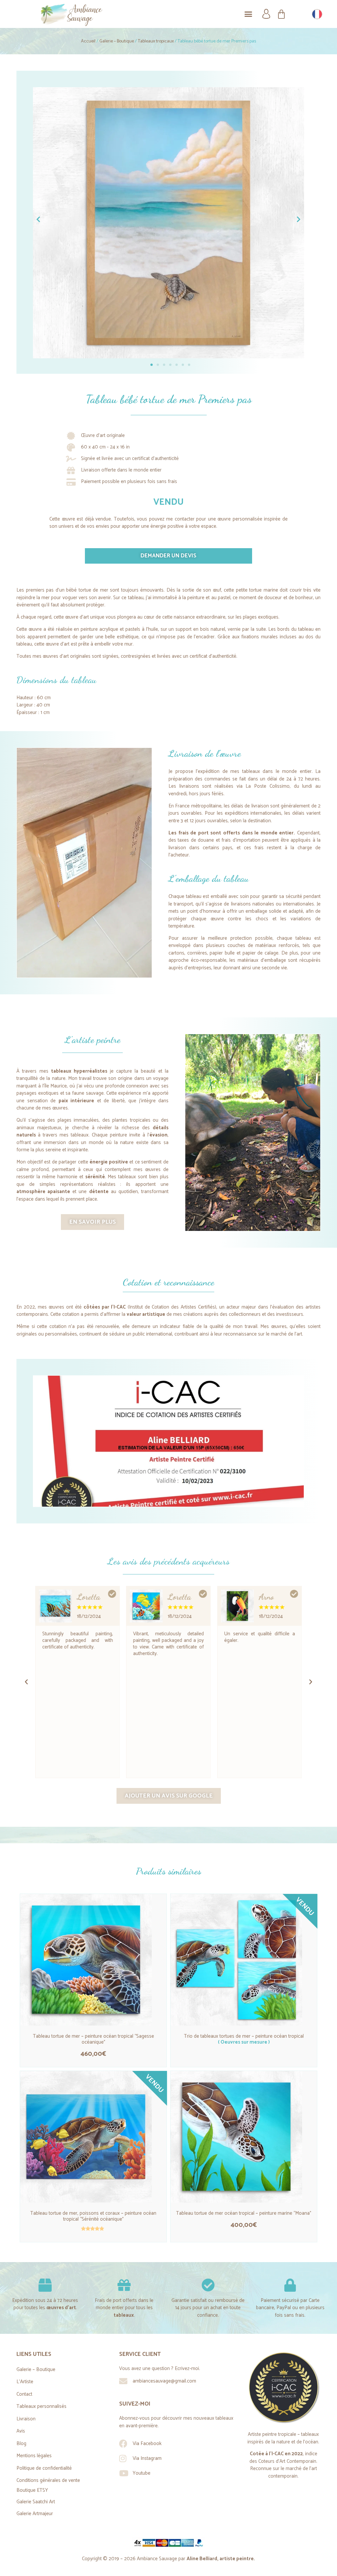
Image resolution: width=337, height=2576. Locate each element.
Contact (24, 2394)
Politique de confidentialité (44, 2468)
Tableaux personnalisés (41, 2406)
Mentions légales (34, 2456)
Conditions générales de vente (48, 2480)
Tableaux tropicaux (156, 41)
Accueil (88, 41)
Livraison (26, 2419)
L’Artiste (25, 2382)
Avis (21, 2431)
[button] (248, 14)
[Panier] (281, 14)
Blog (21, 2444)
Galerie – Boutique (117, 41)
